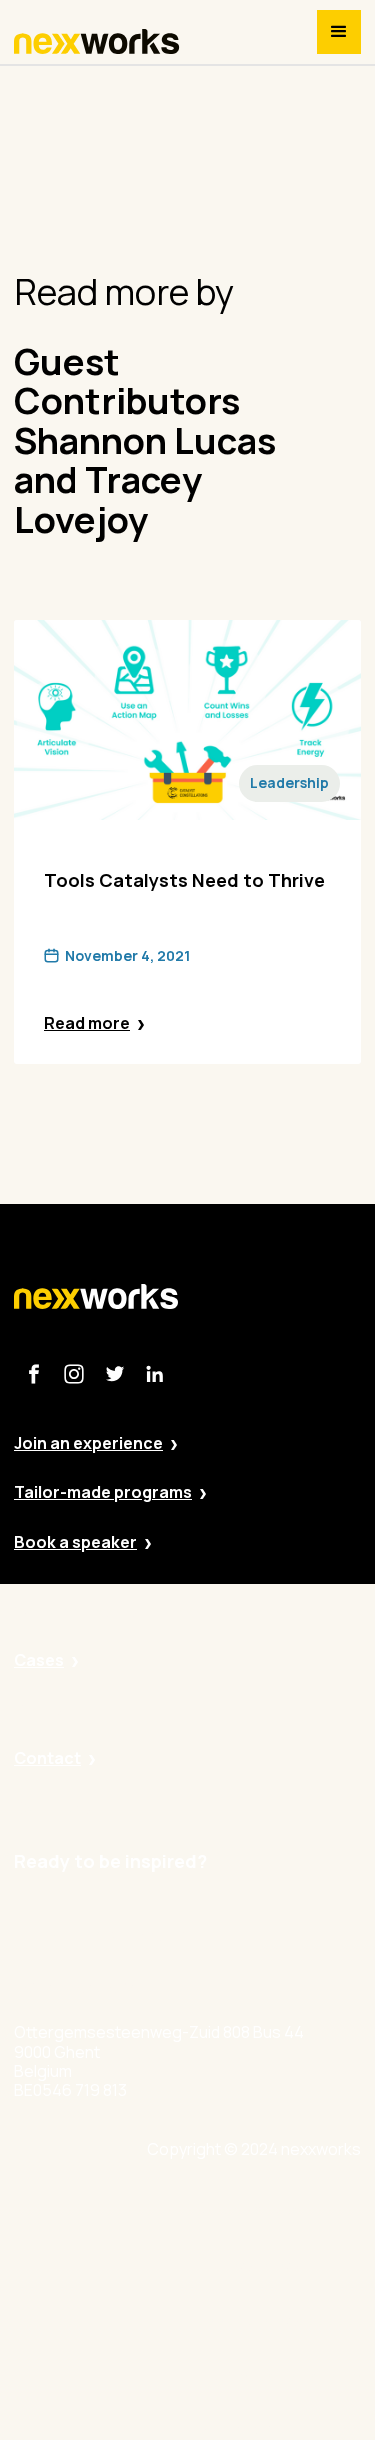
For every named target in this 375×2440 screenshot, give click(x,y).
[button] (339, 32)
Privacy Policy (249, 2264)
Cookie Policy (249, 2319)
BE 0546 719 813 (258, 2429)
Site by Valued (251, 2208)
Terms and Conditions (280, 2374)
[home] (97, 42)
